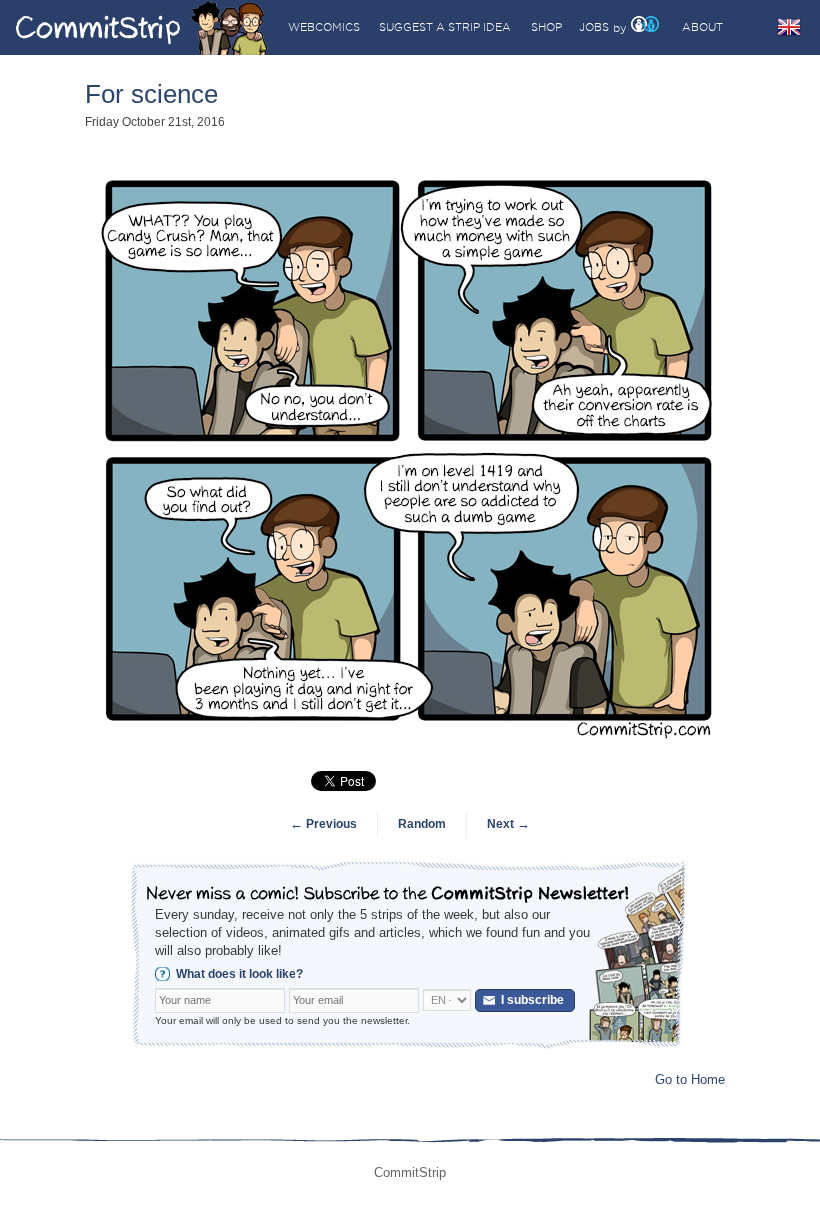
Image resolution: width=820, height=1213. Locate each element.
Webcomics (324, 27)
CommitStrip (142, 27)
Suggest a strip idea (445, 27)
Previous (323, 824)
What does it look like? (239, 974)
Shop (546, 27)
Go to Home (690, 1079)
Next (508, 824)
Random (422, 824)
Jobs (594, 27)
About (702, 27)
